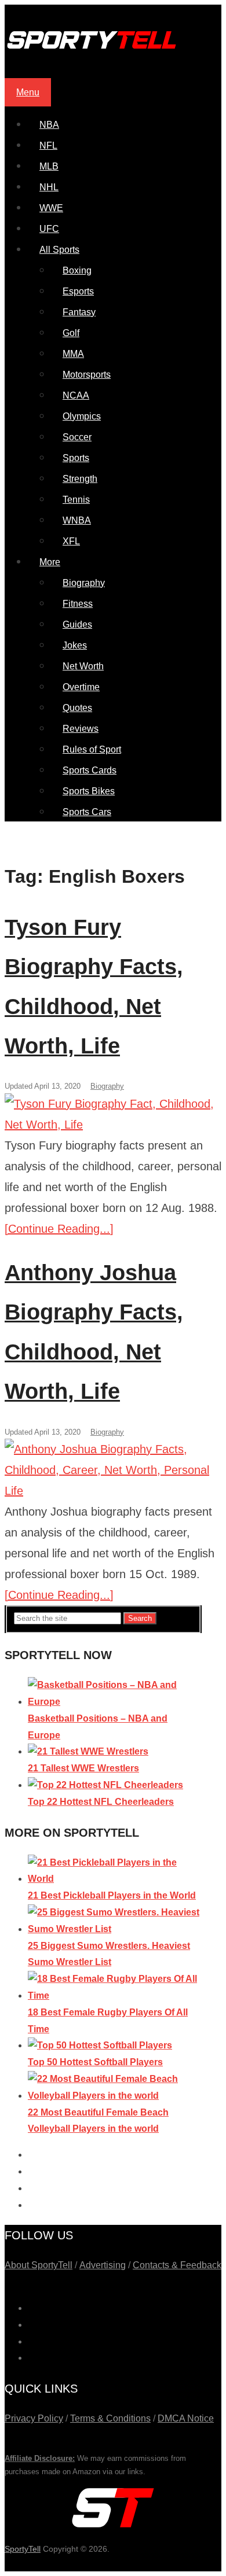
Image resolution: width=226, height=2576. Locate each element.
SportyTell (23, 2549)
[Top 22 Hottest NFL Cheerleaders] (105, 1785)
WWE (51, 208)
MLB (49, 166)
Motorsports (87, 375)
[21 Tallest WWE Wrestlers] (88, 1751)
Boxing (77, 270)
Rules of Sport (92, 749)
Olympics (82, 416)
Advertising (103, 2265)
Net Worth (83, 666)
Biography (84, 583)
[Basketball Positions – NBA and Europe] (115, 1702)
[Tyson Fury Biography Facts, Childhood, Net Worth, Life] (113, 1114)
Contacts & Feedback (177, 2265)
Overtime (81, 687)
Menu (28, 92)
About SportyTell (39, 2265)
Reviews (81, 729)
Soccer (77, 437)
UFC (49, 229)
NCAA (76, 395)
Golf (71, 333)
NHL (49, 187)
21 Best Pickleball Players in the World (112, 1895)
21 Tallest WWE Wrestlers (83, 1768)
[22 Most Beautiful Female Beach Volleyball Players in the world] (115, 2096)
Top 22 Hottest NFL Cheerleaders (101, 1802)
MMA (73, 354)
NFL (48, 145)
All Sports (59, 250)
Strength (80, 479)
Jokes (75, 645)
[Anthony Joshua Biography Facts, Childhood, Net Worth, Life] (113, 1470)
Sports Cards (90, 770)
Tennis (76, 500)
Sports (76, 458)
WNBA (77, 520)
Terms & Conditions (110, 2418)
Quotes (77, 708)
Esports (78, 291)
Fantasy (79, 312)
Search (140, 1618)
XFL (71, 541)
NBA (49, 125)
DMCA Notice (186, 2418)
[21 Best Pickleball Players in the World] (115, 1879)
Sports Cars (87, 812)
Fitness (78, 604)
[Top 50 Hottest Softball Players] (100, 2045)
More (50, 562)
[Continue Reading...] (59, 1229)
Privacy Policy (34, 2418)
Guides (77, 624)
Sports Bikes (89, 791)
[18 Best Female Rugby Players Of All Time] (115, 1995)
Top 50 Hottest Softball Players (95, 2062)
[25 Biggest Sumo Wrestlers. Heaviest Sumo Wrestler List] (115, 1929)
